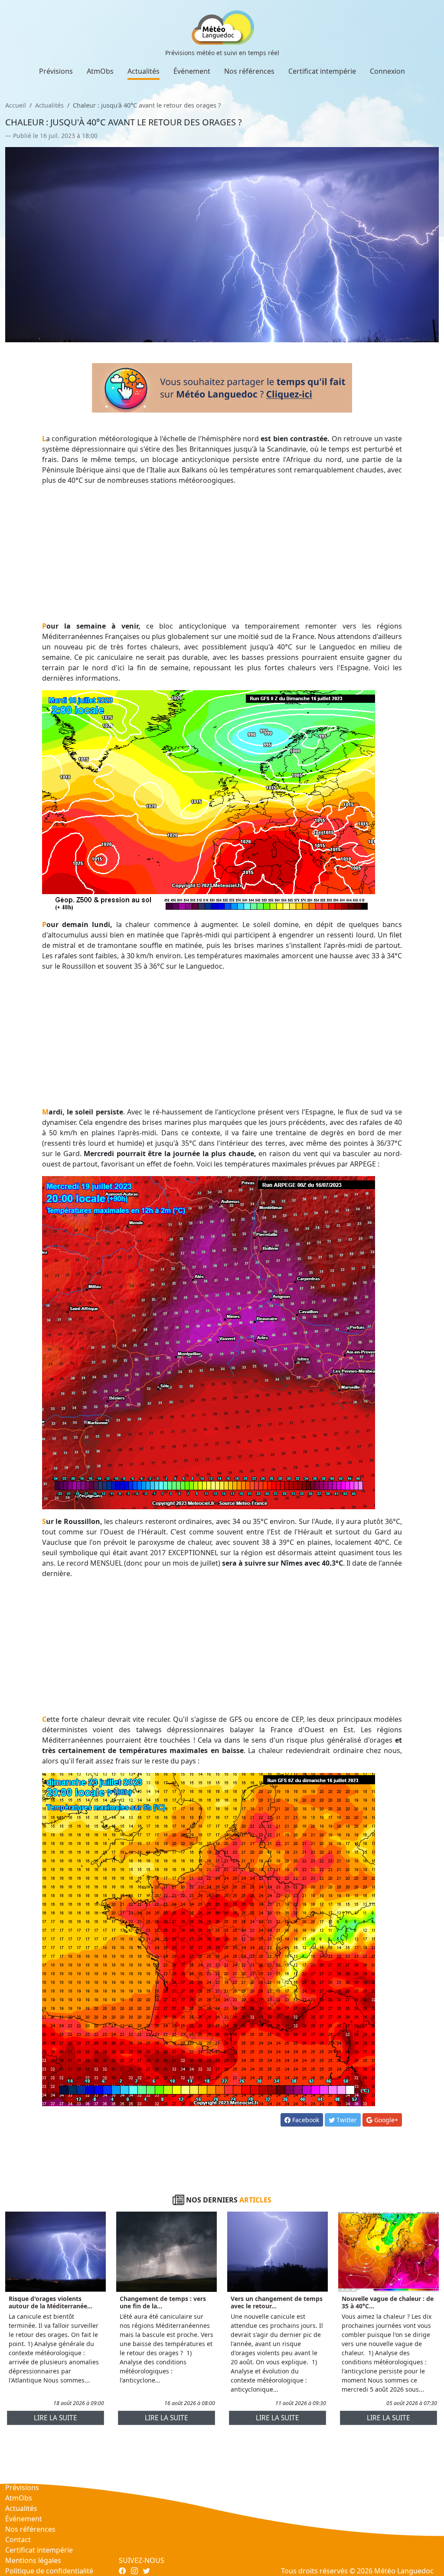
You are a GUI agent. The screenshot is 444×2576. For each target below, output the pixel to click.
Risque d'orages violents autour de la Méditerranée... (51, 2302)
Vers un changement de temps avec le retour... (277, 2302)
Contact (18, 2540)
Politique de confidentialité (49, 2571)
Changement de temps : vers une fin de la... (163, 2302)
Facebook (305, 2120)
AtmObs (100, 71)
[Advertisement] (222, 553)
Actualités (144, 71)
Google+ (385, 2120)
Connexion (387, 71)
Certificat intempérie (322, 71)
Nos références (249, 71)
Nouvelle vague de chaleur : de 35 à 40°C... (388, 2302)
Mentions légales (33, 2560)
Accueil (16, 105)
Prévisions (56, 71)
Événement (192, 71)
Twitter (346, 2120)
